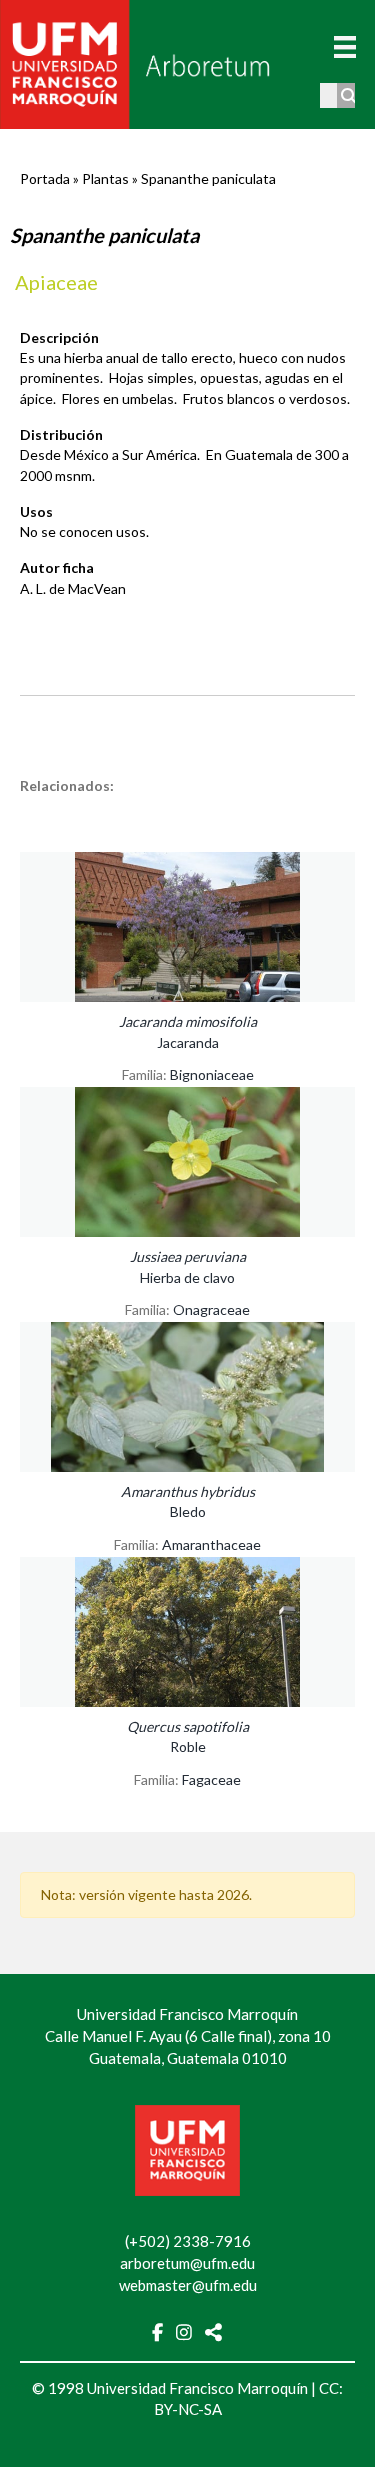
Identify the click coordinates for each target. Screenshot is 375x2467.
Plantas (105, 178)
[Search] (349, 95)
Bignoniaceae (212, 1074)
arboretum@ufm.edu (187, 2263)
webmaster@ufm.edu (188, 2285)
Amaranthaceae (211, 1544)
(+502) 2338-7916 (188, 2241)
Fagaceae (211, 1779)
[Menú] (345, 46)
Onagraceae (211, 1309)
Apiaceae (56, 282)
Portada (45, 178)
